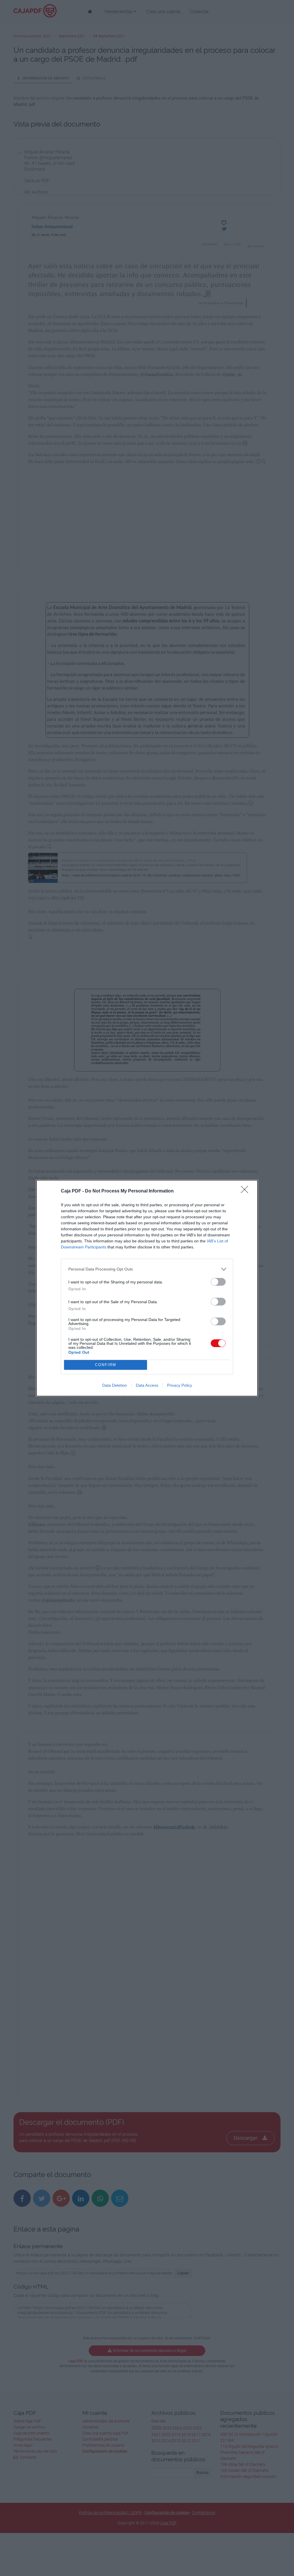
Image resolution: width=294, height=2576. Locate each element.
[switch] (218, 1282)
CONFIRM (106, 1365)
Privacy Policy (180, 1385)
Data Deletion (115, 1385)
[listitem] (147, 1269)
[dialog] (147, 1288)
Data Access (147, 1385)
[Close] (246, 1191)
